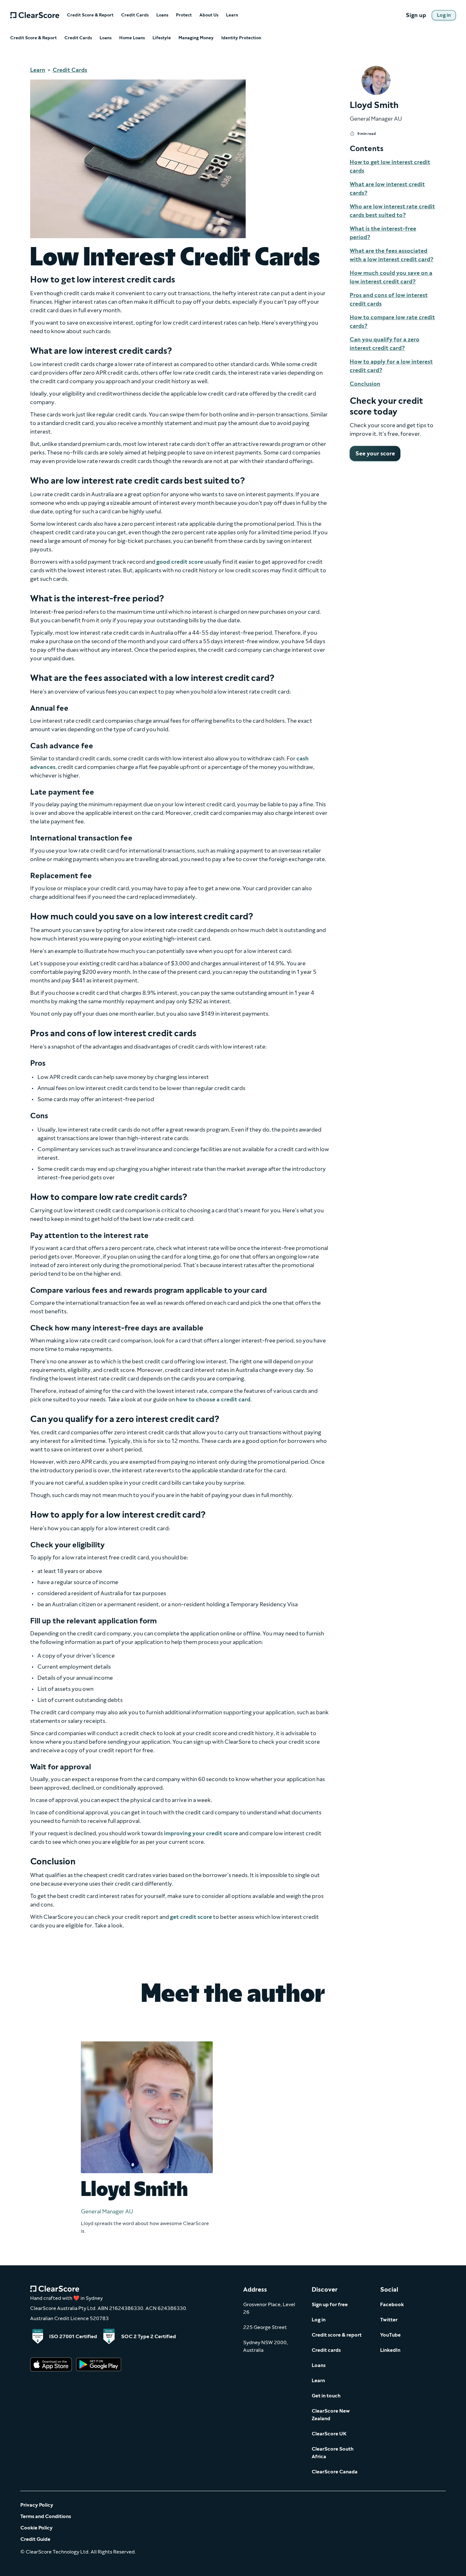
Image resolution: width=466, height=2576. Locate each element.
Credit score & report (337, 2335)
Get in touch (326, 2396)
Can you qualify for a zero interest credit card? (385, 344)
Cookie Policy (36, 2528)
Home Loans (132, 38)
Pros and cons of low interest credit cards (389, 299)
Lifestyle (162, 38)
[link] (444, 15)
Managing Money (196, 38)
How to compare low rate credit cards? (392, 322)
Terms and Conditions (46, 2516)
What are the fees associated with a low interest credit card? (392, 255)
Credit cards (326, 2350)
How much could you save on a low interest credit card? (391, 277)
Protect (184, 15)
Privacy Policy (37, 2505)
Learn (232, 15)
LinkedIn (390, 2350)
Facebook (392, 2304)
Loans (162, 15)
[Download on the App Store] (51, 2365)
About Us (209, 15)
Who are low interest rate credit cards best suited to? (392, 211)
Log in (319, 2320)
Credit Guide (35, 2539)
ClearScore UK (329, 2434)
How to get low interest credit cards (390, 166)
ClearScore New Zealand (331, 2415)
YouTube (390, 2335)
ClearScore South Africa (333, 2453)
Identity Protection (241, 38)
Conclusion (365, 384)
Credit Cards (135, 15)
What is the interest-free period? (383, 233)
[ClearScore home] (35, 15)
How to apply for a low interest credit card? (391, 366)
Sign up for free (330, 2304)
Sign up (416, 15)
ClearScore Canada (335, 2472)
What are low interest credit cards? (387, 189)
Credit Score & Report (90, 15)
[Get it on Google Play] (99, 2365)
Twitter (389, 2320)
